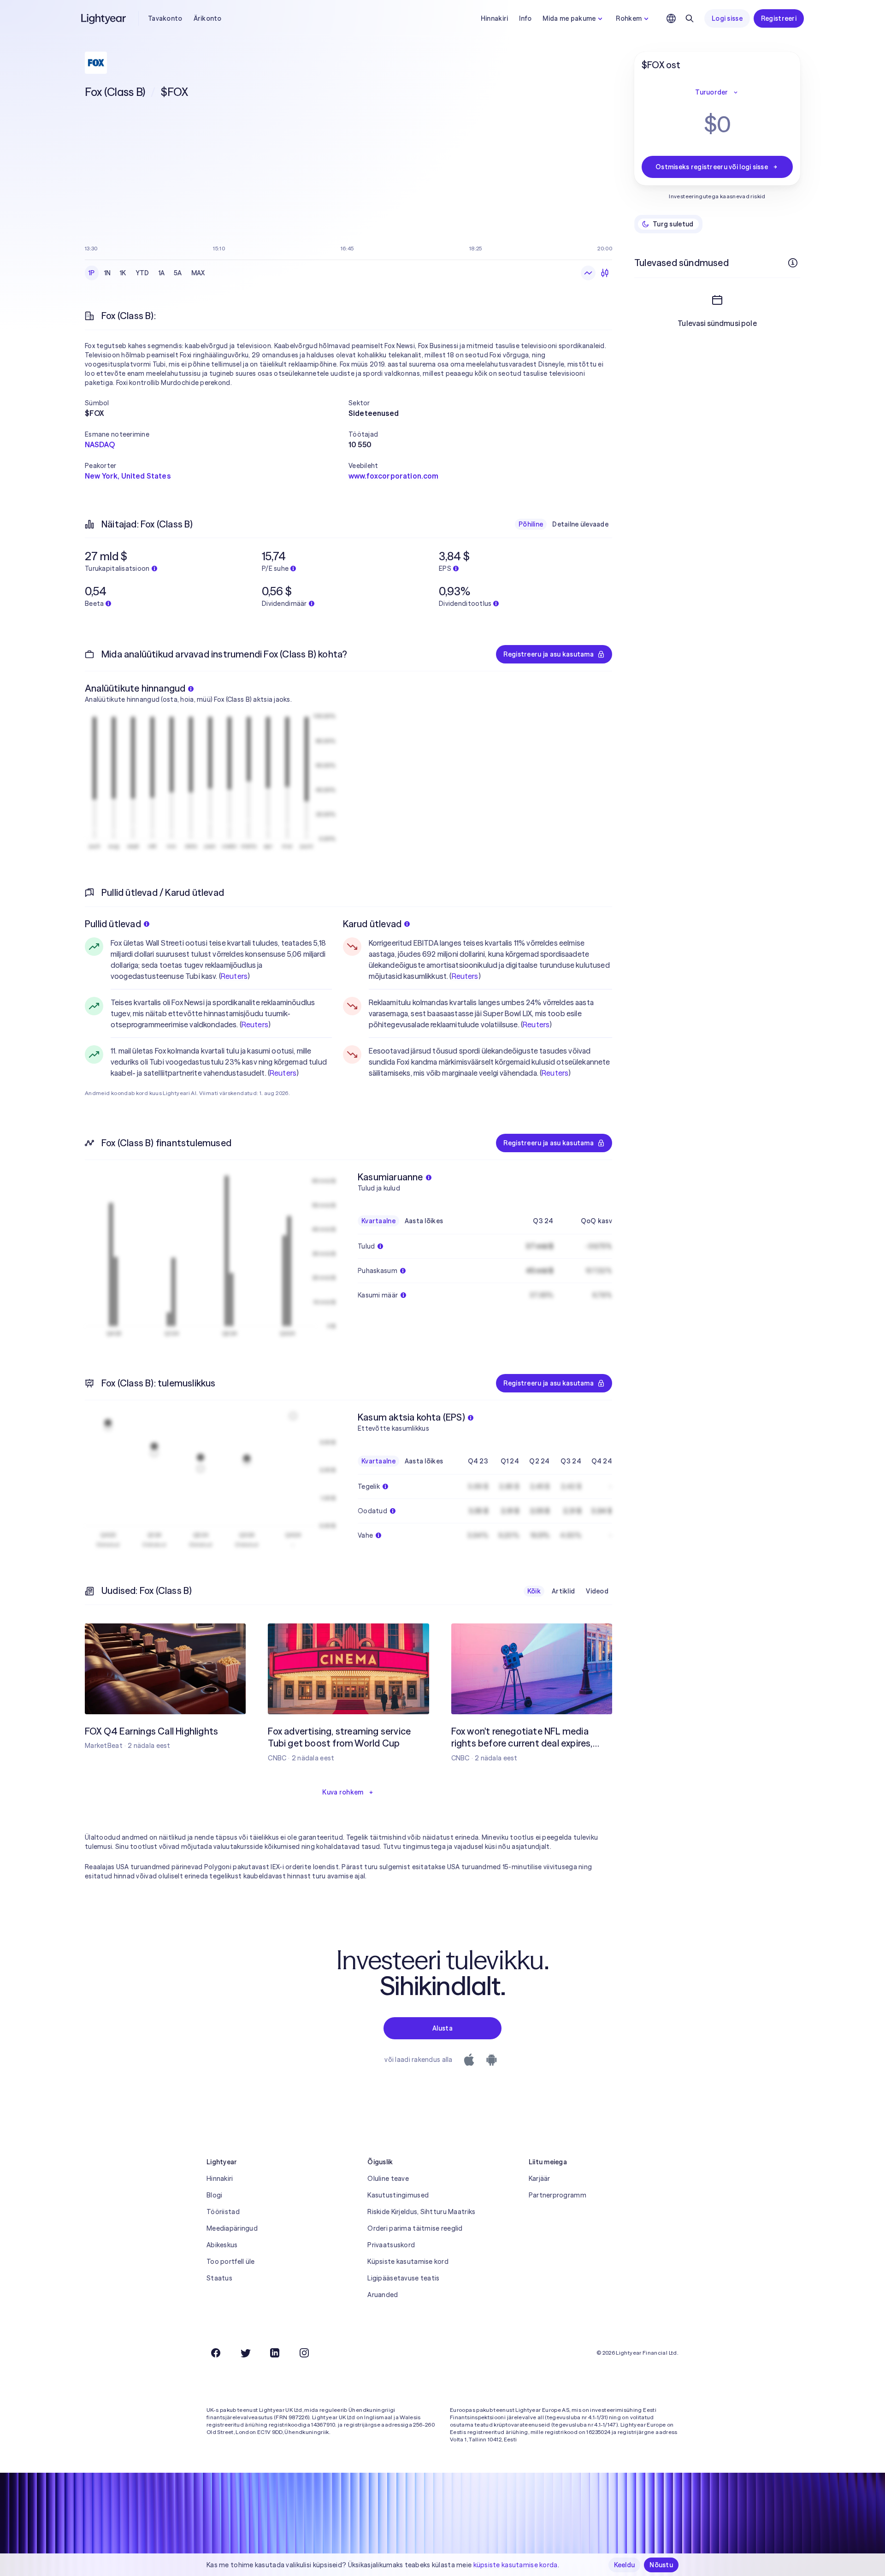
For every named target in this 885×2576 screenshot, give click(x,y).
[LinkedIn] (275, 2353)
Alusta (442, 2028)
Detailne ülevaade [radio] (580, 524)
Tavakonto (165, 18)
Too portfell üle (230, 2262)
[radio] (588, 273)
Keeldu (625, 2565)
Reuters (234, 976)
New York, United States (128, 476)
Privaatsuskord (391, 2245)
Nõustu (661, 2565)
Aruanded (383, 2295)
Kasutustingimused (398, 2195)
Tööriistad (223, 2212)
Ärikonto (208, 18)
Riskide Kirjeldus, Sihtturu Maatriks (421, 2212)
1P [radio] (92, 273)
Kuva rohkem (343, 1792)
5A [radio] (178, 273)
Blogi (214, 2195)
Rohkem (629, 18)
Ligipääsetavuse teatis (403, 2278)
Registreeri (779, 18)
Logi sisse (727, 18)
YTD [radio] (142, 273)
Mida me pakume (569, 18)
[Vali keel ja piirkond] (671, 18)
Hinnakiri (495, 18)
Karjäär (540, 2179)
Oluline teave (388, 2179)
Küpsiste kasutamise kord (408, 2262)
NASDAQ (100, 444)
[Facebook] (216, 2353)
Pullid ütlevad (113, 924)
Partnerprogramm (558, 2195)
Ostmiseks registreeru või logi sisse (712, 167)
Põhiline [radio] (531, 524)
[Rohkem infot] (793, 263)
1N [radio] (108, 273)
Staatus (219, 2278)
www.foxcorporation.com (394, 476)
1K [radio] (123, 273)
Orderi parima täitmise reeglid (415, 2228)
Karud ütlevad (372, 924)
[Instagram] (304, 2353)
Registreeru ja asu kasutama (549, 654)
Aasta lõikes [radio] (424, 1221)
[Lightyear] (104, 18)
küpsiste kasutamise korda (516, 2565)
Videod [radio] (597, 1591)
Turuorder (712, 92)
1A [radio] (162, 273)
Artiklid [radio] (563, 1591)
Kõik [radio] (534, 1591)
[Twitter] (245, 2353)
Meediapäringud (232, 2228)
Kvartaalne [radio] (378, 1221)
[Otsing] (690, 18)
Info (525, 18)
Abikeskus (222, 2245)
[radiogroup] (147, 273)
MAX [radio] (198, 273)
